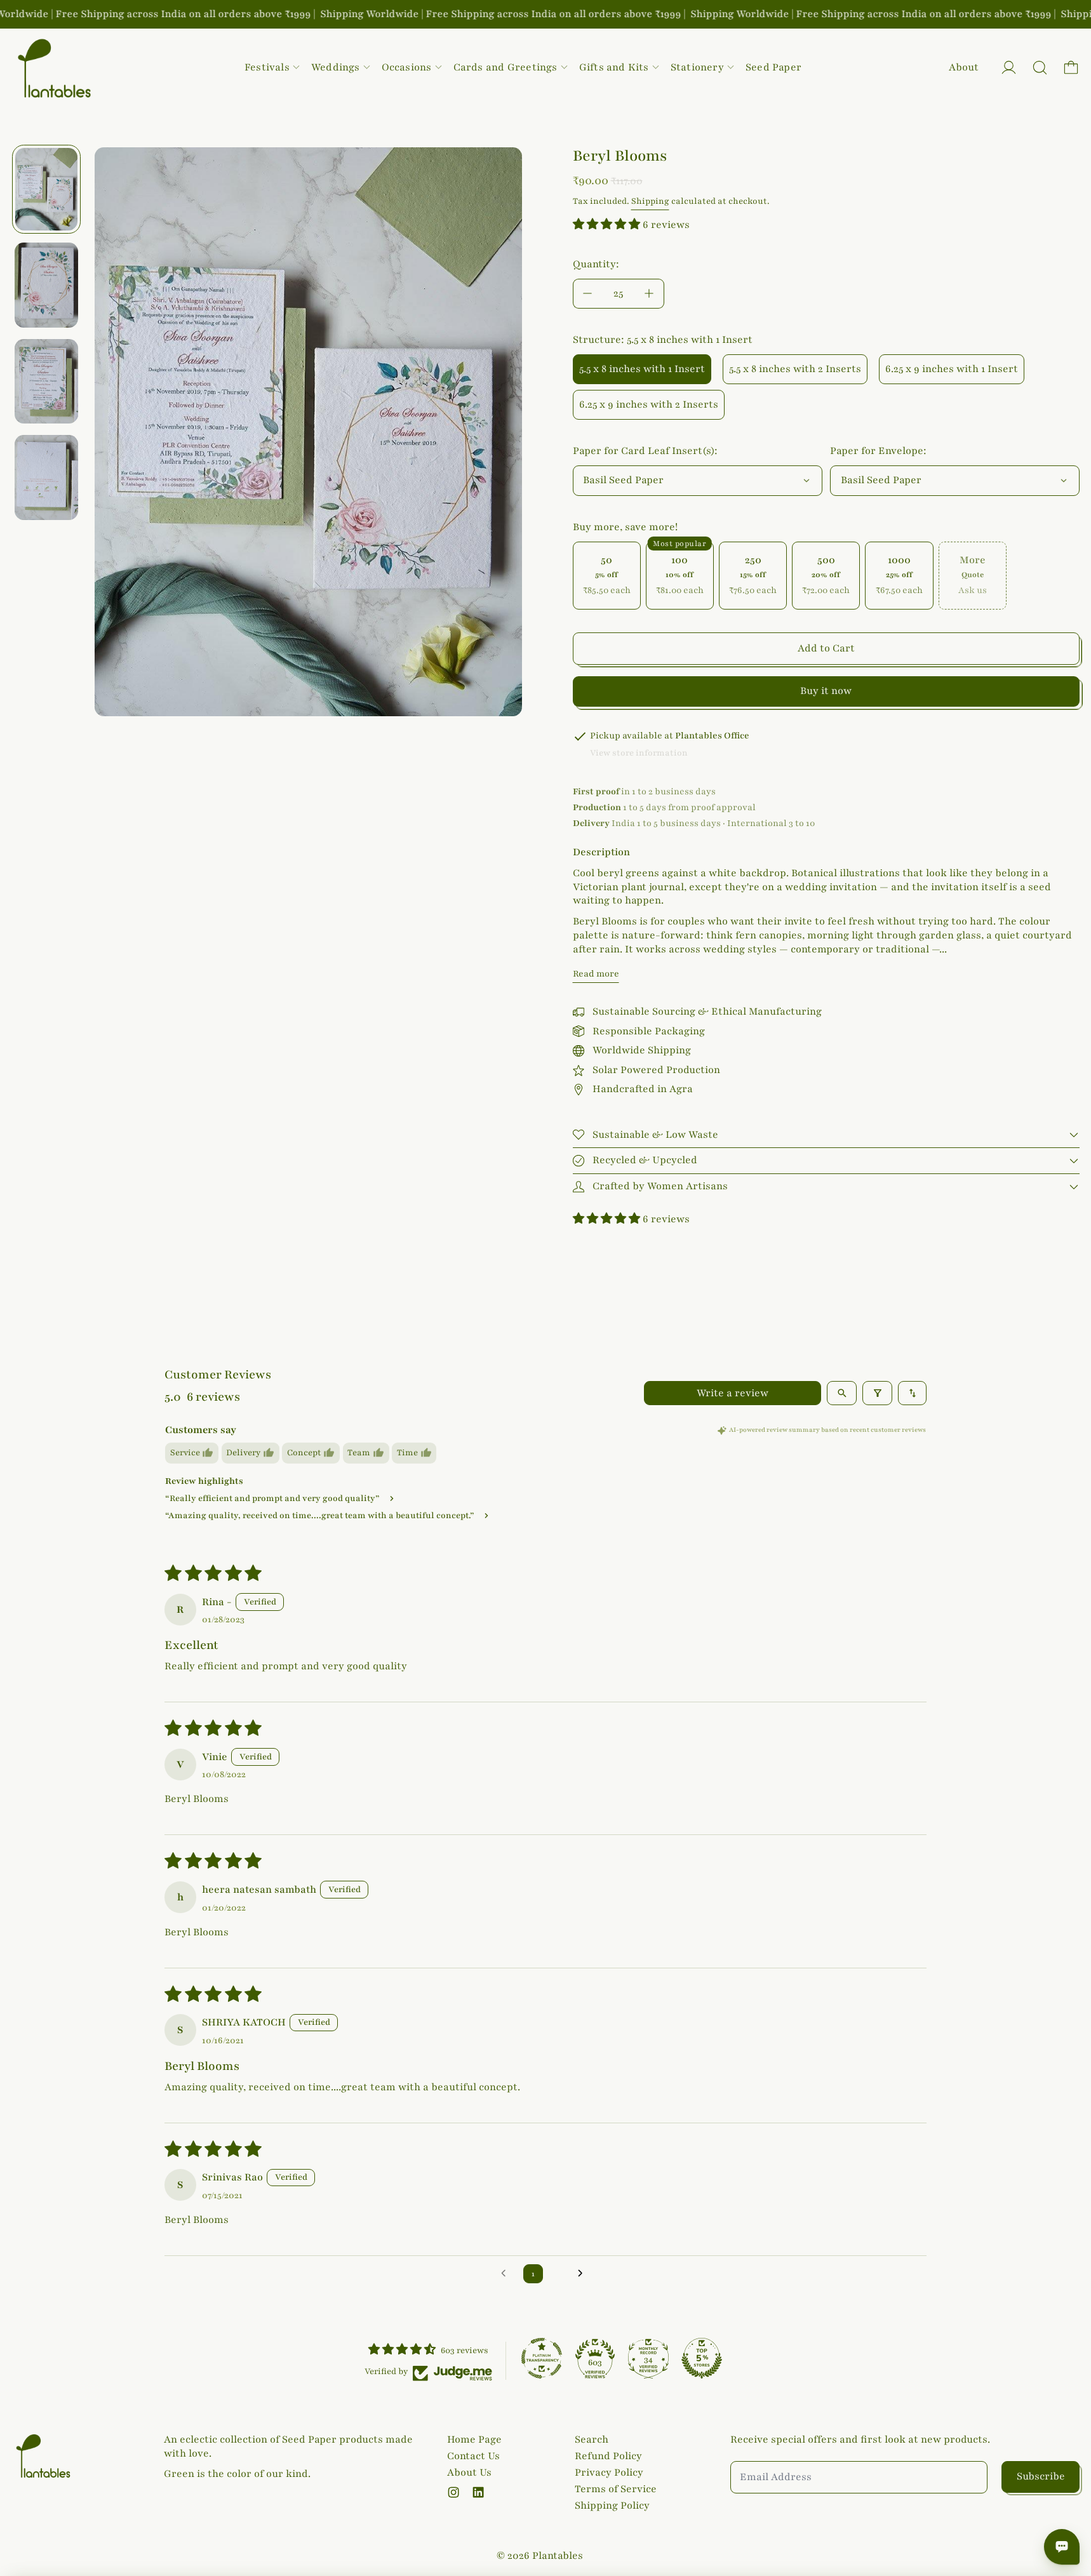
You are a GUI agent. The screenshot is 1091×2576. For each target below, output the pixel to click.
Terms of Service (616, 2489)
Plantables (558, 2556)
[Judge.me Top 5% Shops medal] (702, 2358)
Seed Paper (773, 67)
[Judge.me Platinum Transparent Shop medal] (542, 2358)
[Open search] (842, 1393)
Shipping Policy (612, 2506)
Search (592, 2439)
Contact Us (473, 2456)
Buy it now (826, 691)
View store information (639, 753)
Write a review (733, 1393)
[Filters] (877, 1393)
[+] (650, 294)
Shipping (650, 201)
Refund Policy (608, 2456)
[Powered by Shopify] (1009, 68)
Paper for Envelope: (878, 451)
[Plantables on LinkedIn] (478, 2492)
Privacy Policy (609, 2473)
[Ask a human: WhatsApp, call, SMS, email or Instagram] (1062, 2547)
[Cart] (1071, 68)
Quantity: (596, 264)
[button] (1040, 68)
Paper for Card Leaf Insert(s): (645, 451)
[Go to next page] (584, 2274)
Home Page (474, 2439)
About (964, 67)
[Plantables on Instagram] (453, 2492)
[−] (587, 294)
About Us (469, 2473)
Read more (596, 974)
